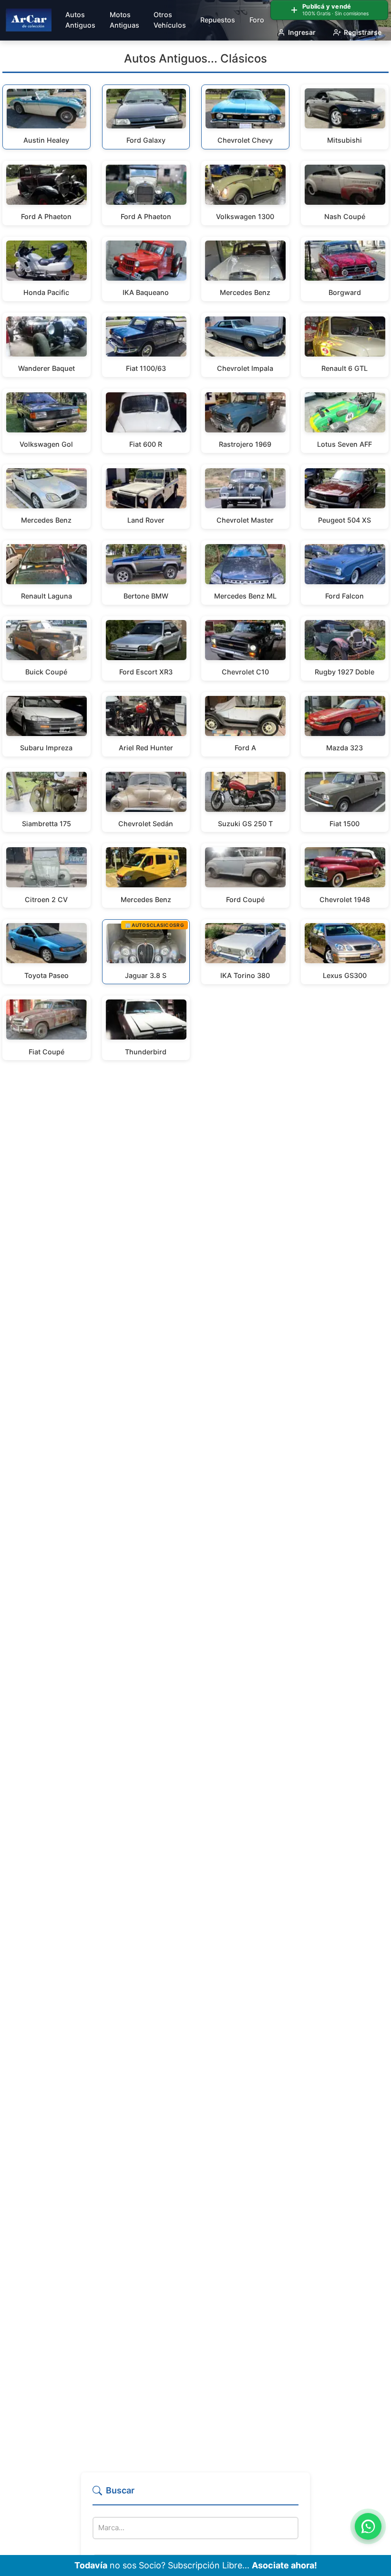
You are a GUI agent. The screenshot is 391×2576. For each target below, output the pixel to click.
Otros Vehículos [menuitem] (170, 20)
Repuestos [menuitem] (218, 20)
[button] (195, 2495)
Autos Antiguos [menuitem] (80, 20)
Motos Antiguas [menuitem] (124, 20)
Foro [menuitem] (257, 20)
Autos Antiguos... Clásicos (195, 58)
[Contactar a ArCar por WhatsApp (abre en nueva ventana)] (368, 2526)
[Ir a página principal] (29, 20)
